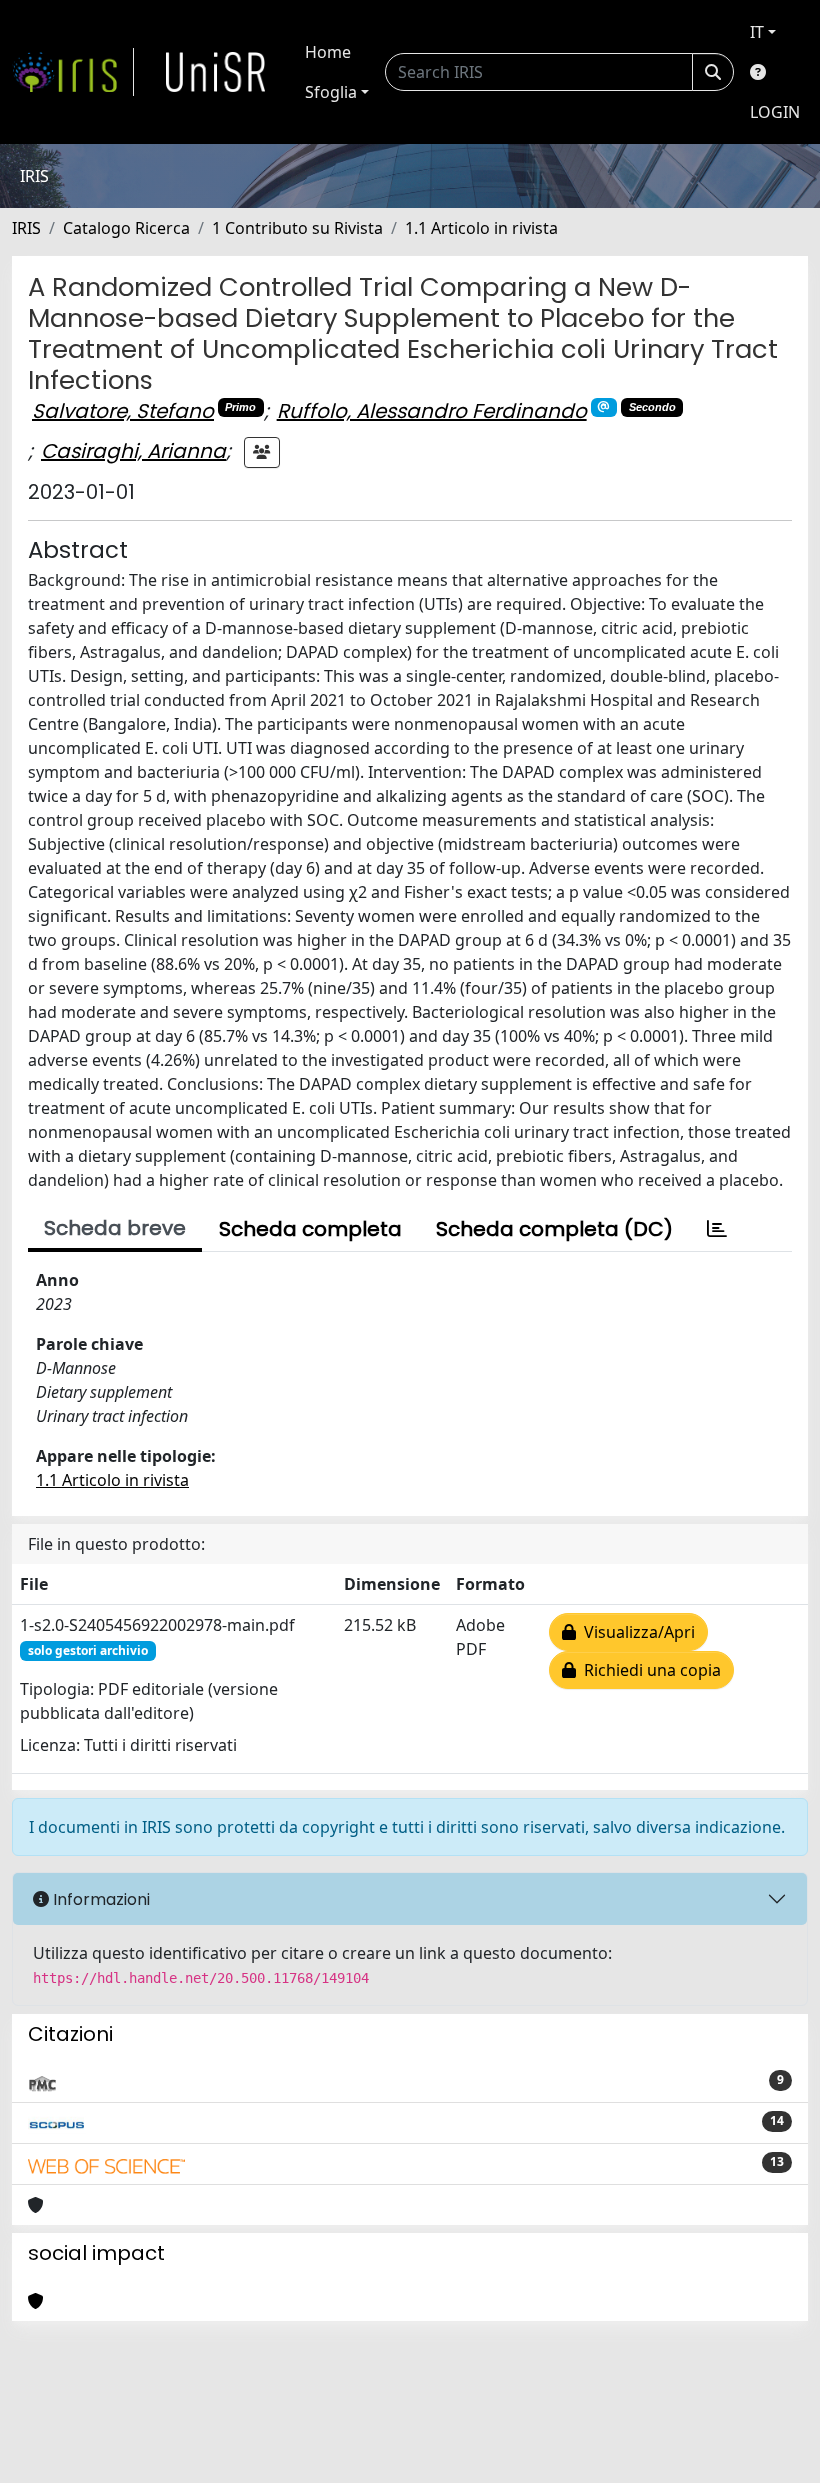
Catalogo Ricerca (126, 228)
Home (328, 52)
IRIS (26, 228)
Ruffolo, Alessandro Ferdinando (432, 411)
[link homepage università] (216, 72)
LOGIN (775, 112)
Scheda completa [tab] (310, 1229)
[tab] (717, 1229)
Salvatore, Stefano (123, 411)
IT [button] (757, 32)
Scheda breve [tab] (115, 1228)
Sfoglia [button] (331, 92)
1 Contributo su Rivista (297, 228)
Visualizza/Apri (635, 1632)
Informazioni (99, 1899)
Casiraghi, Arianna (133, 451)
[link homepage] (73, 72)
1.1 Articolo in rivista (481, 228)
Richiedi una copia (648, 1670)
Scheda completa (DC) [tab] (554, 1229)
